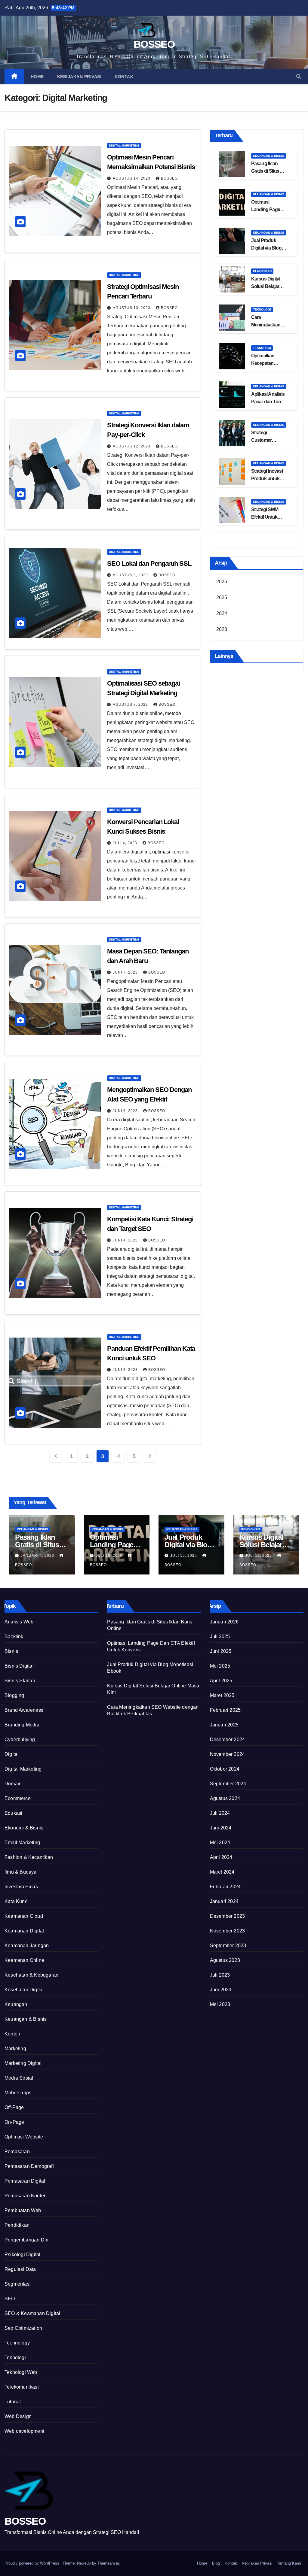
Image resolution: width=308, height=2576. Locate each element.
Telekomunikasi (22, 2387)
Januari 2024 (224, 1901)
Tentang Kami (289, 2563)
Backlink (14, 1637)
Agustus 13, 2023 (132, 308)
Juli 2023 (220, 1975)
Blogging (14, 1695)
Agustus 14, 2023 (132, 178)
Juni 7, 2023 (126, 972)
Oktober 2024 (225, 1769)
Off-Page (14, 2107)
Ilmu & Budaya (21, 1872)
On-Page (14, 2122)
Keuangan (16, 2004)
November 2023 (228, 1931)
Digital (12, 1754)
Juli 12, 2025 (259, 1556)
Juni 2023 (221, 1990)
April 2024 (221, 1857)
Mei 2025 (220, 1666)
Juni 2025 (221, 1651)
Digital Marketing (124, 145)
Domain (13, 1784)
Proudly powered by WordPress (32, 2563)
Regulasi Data (20, 2269)
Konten (12, 2034)
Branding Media (22, 1725)
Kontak (124, 77)
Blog (216, 2563)
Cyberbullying (20, 1740)
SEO (10, 2299)
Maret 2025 (222, 1695)
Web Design (18, 2416)
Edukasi (13, 1813)
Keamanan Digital (24, 1931)
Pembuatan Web (23, 2210)
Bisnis (11, 1651)
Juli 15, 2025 (184, 1556)
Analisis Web (19, 1622)
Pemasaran (17, 2152)
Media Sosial (19, 2078)
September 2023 (228, 1946)
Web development (24, 2431)
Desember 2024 (228, 1740)
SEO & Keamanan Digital (32, 2313)
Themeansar (108, 2563)
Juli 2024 (220, 1813)
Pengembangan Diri (26, 2240)
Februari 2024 (225, 1887)
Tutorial (13, 2402)
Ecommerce (18, 1798)
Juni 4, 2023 (126, 1240)
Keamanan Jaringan (27, 1946)
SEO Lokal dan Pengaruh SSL (149, 564)
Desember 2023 (228, 1916)
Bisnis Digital (19, 1666)
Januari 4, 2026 (38, 1556)
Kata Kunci (17, 1901)
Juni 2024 (221, 1828)
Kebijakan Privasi (79, 77)
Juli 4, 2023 (126, 843)
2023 (222, 629)
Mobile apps (18, 2093)
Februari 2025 (225, 1710)
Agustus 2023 (225, 1960)
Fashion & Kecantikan (29, 1857)
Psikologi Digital (22, 2255)
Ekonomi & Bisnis (24, 1828)
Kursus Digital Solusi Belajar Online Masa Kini (268, 286)
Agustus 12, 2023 (132, 446)
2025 (222, 597)
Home (37, 77)
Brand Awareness (24, 1710)
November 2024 (228, 1754)
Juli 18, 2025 (110, 1556)
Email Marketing (22, 1843)
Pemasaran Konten (26, 2196)
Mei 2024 (220, 1843)
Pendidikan (262, 271)
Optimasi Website (24, 2137)
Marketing (15, 2049)
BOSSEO (154, 44)
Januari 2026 (224, 1622)
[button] (299, 76)
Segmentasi (18, 2284)
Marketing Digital (23, 2063)
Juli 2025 (220, 1637)
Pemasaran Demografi (29, 2166)
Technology (17, 2343)
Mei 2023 (220, 2004)
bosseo (169, 178)
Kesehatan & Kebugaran (31, 1975)
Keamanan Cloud (24, 1916)
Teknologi (262, 309)
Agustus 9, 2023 (131, 575)
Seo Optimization (23, 2328)
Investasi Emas (21, 1887)
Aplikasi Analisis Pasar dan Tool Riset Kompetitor (268, 402)
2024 (222, 613)
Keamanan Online (24, 1960)
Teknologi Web (21, 2372)
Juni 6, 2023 (126, 1111)
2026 (222, 582)
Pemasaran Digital (25, 2181)
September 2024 (228, 1784)
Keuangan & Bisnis (269, 156)
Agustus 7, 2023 (131, 705)
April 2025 (221, 1681)
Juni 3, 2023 (126, 1370)
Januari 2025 (224, 1725)
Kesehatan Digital (24, 1990)
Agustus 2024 (225, 1798)
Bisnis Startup (20, 1681)
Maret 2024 (222, 1872)
